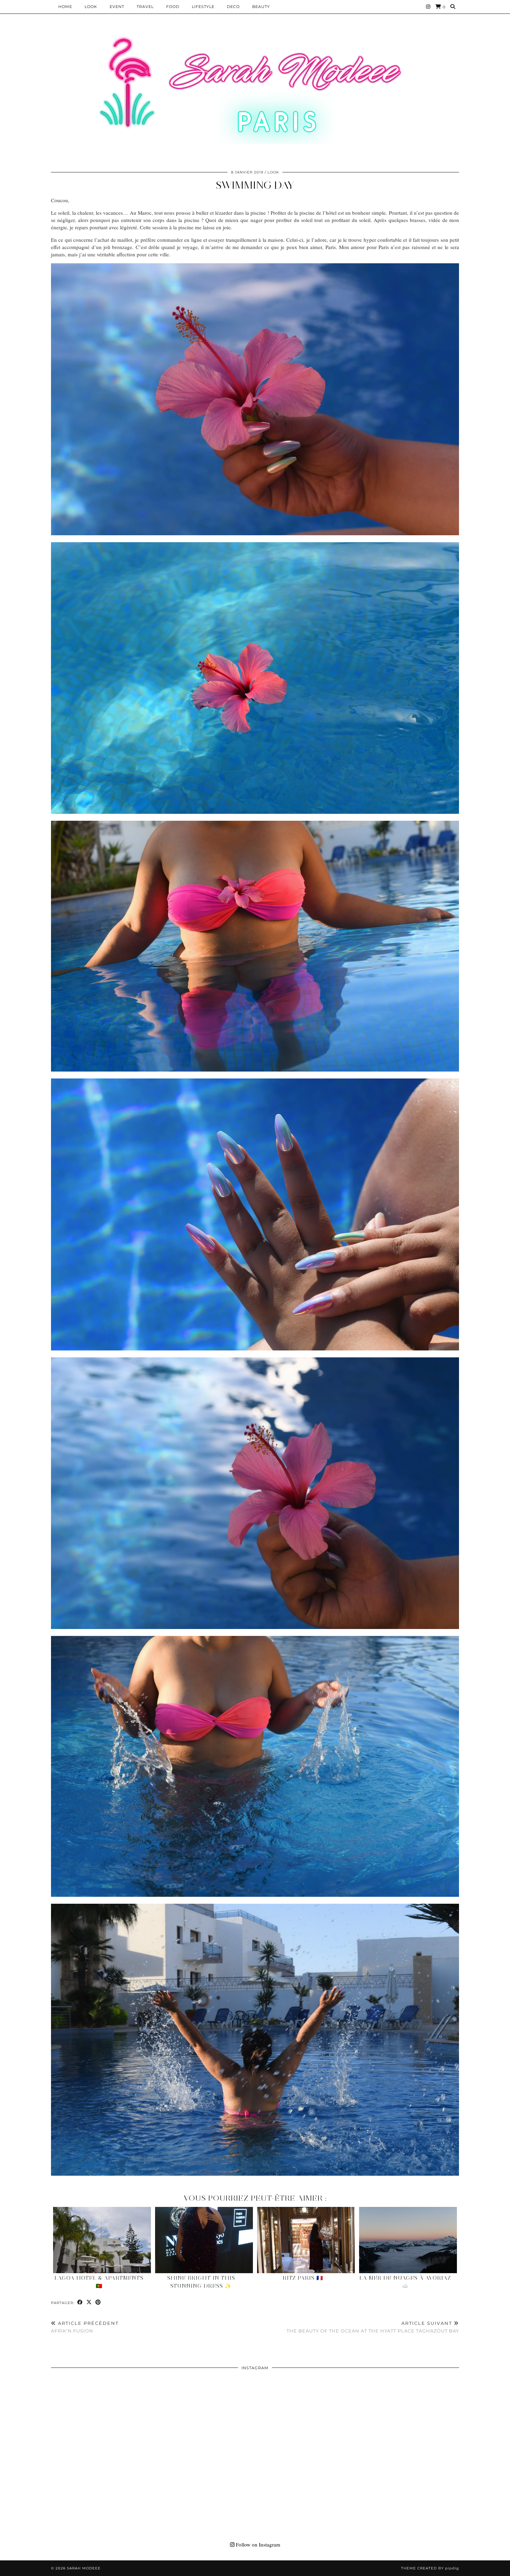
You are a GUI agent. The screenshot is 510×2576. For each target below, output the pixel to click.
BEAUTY (261, 7)
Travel (145, 7)
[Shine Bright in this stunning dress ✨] (204, 2240)
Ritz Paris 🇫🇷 (303, 2278)
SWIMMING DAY (255, 185)
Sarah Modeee (84, 2568)
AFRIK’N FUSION (85, 2327)
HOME (65, 7)
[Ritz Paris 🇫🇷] (306, 2240)
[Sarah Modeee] (255, 90)
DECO (233, 7)
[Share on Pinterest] (98, 2302)
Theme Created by (430, 2568)
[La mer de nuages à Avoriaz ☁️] (408, 2240)
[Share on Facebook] (80, 2302)
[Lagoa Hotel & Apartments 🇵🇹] (102, 2240)
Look (91, 7)
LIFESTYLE (203, 7)
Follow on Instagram (257, 2544)
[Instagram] (428, 7)
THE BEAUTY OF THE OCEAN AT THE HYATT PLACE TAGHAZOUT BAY (373, 2327)
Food (173, 7)
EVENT (117, 7)
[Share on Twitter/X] (89, 2302)
